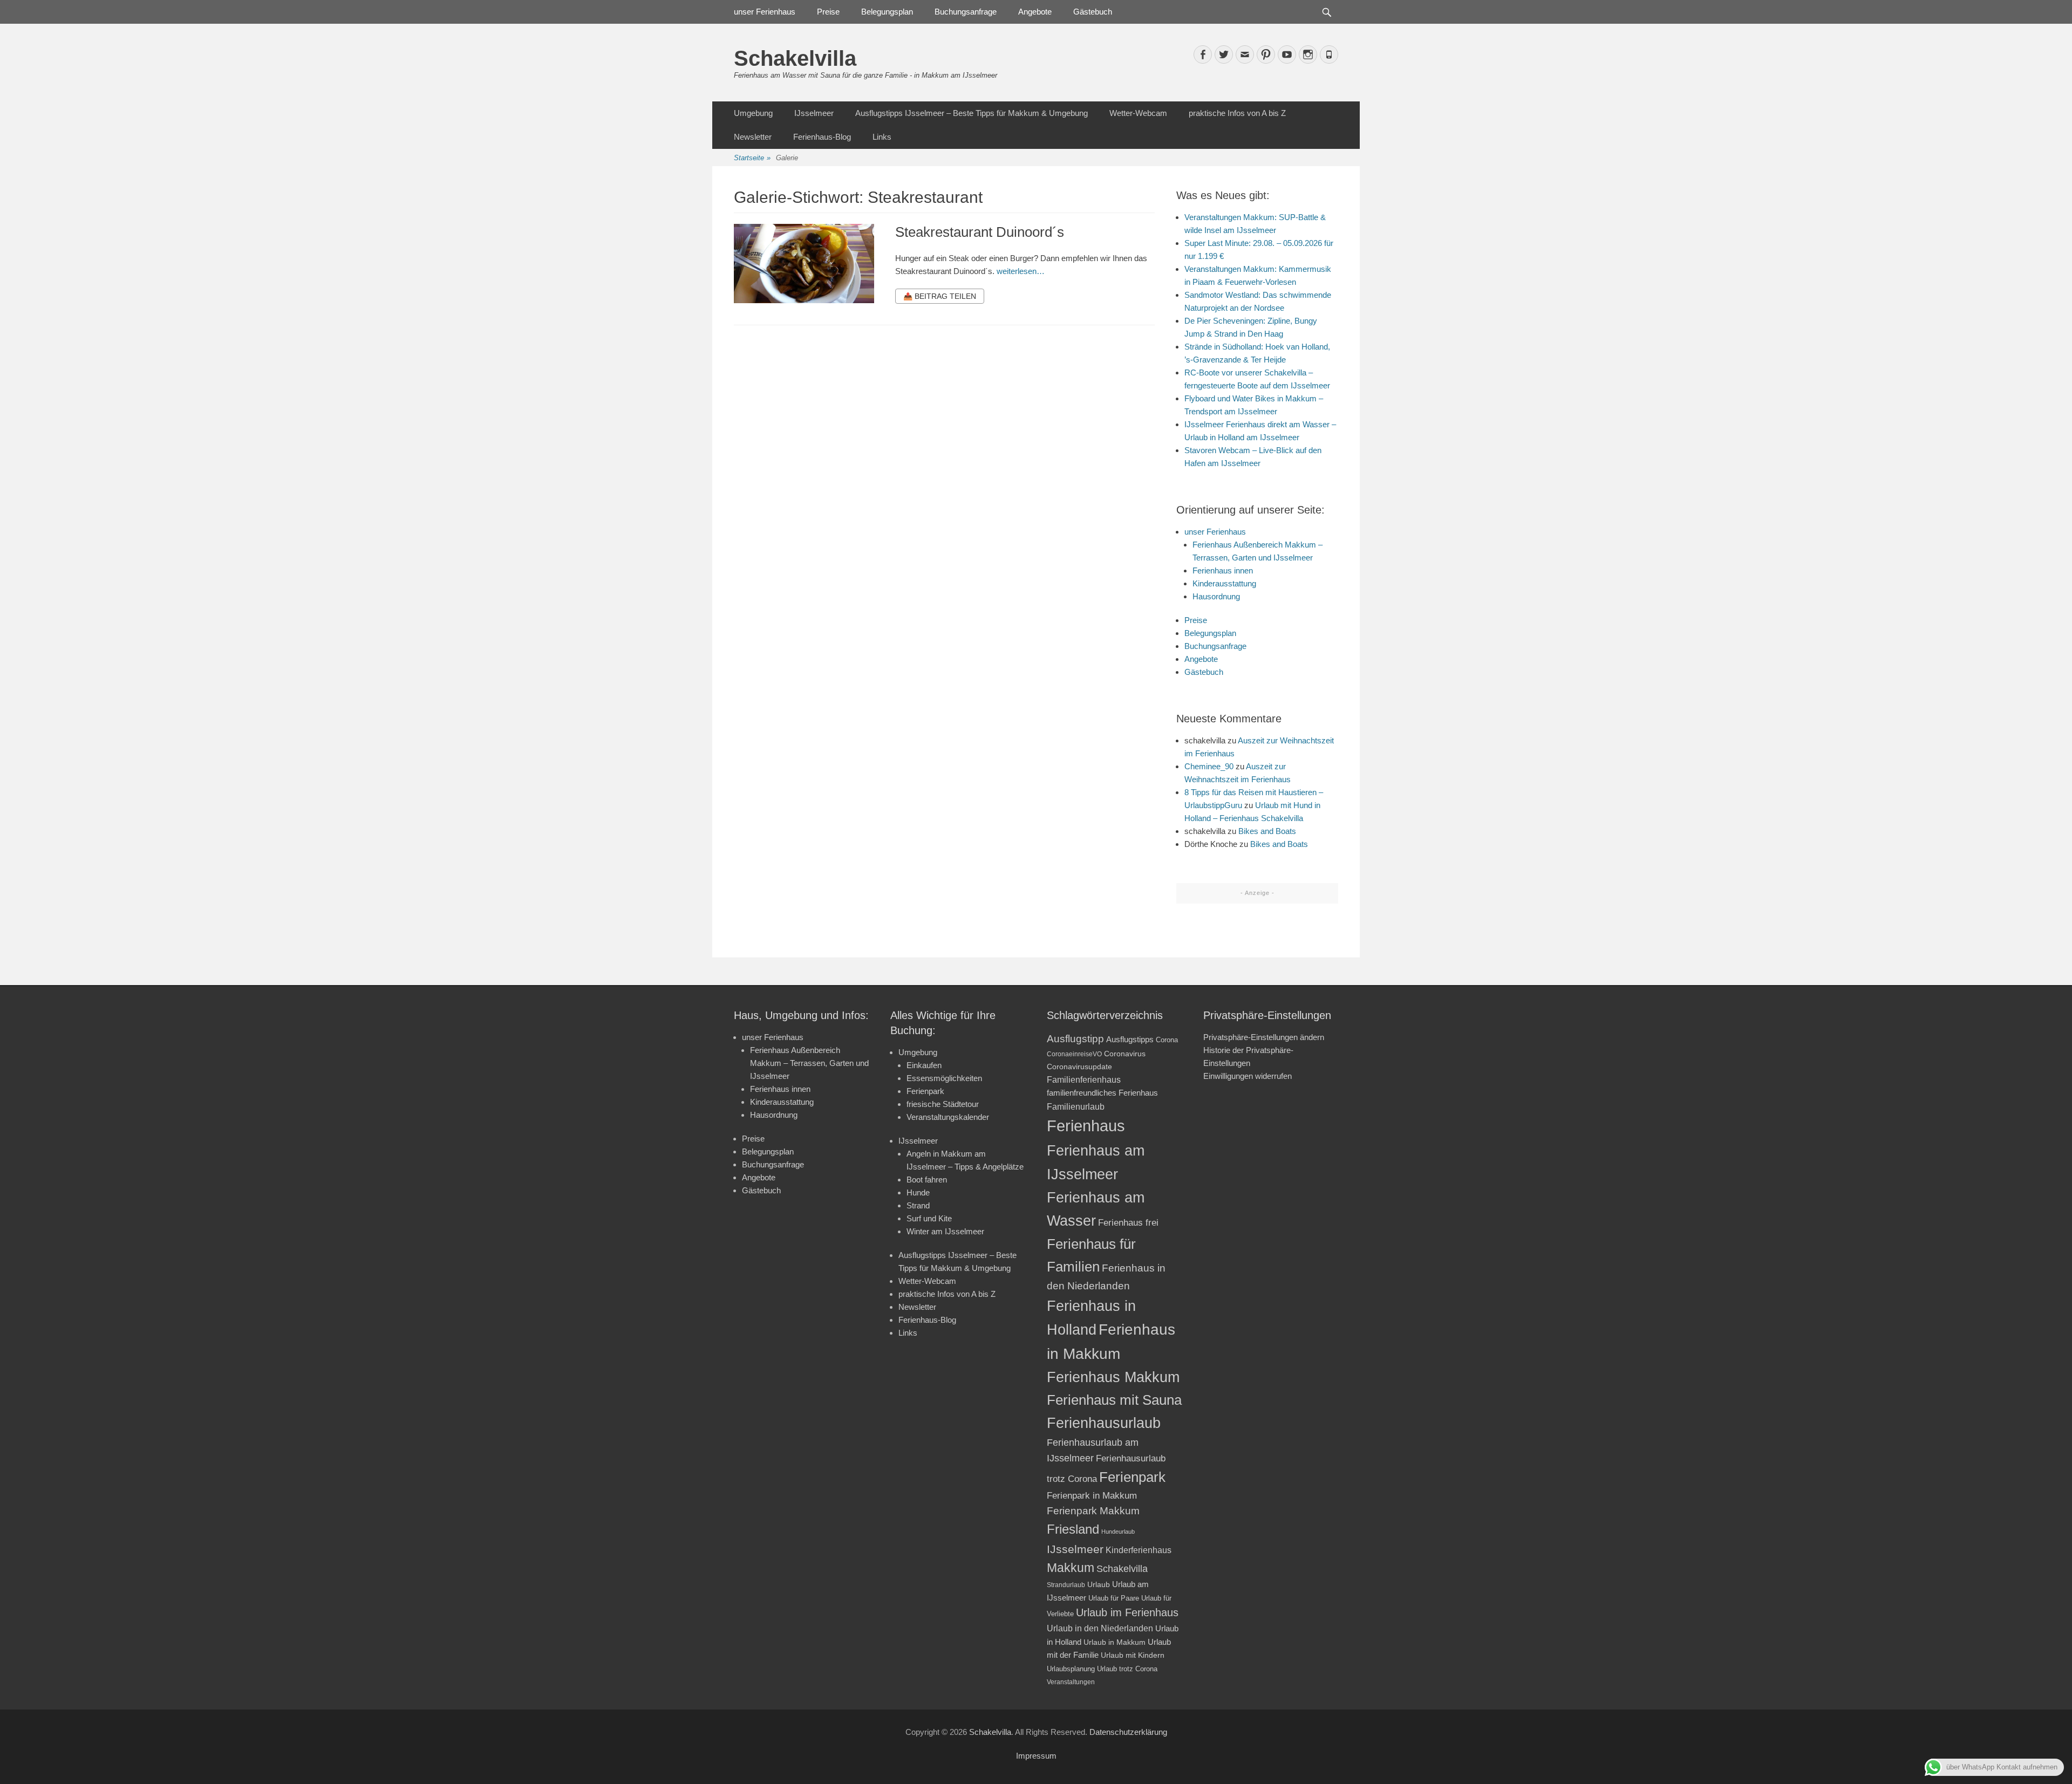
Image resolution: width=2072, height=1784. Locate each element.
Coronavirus (1125, 1054)
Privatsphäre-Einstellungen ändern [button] (1264, 1037)
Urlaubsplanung (1071, 1669)
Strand (918, 1205)
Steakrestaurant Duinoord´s (980, 232)
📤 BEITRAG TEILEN (940, 296)
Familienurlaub (1076, 1107)
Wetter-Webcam (1138, 113)
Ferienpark (925, 1091)
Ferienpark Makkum (1093, 1511)
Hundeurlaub (1118, 1532)
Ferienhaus (1086, 1126)
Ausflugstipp (1075, 1039)
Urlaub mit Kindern (1133, 1655)
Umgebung (753, 113)
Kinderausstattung (1224, 583)
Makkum (1071, 1568)
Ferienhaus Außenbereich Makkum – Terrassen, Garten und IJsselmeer (809, 1063)
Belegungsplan (887, 12)
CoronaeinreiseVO (1074, 1054)
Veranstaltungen (1071, 1682)
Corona (1167, 1040)
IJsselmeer (814, 113)
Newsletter (753, 137)
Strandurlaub (1066, 1585)
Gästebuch (1093, 12)
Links (882, 137)
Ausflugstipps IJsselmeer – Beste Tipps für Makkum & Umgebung (972, 113)
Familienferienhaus (1084, 1080)
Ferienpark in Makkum (1092, 1496)
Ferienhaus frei (1128, 1223)
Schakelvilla (795, 58)
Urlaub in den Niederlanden (1100, 1628)
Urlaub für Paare (1114, 1598)
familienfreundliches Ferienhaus (1102, 1093)
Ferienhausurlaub (1104, 1423)
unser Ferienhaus (765, 12)
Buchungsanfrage (966, 12)
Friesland (1073, 1529)
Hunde (918, 1192)
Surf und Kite (929, 1218)
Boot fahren (927, 1180)
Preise (828, 12)
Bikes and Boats (1267, 831)
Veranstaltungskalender (948, 1117)
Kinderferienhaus (1139, 1550)
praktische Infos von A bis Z (1237, 113)
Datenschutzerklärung (1128, 1732)
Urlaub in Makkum (1115, 1642)
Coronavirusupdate (1079, 1067)
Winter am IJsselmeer (945, 1231)
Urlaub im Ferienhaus (1127, 1612)
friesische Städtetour (943, 1104)
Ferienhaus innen (1223, 570)
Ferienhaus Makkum (1113, 1377)
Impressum (1036, 1756)
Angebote (1035, 12)
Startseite (752, 158)
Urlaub (1099, 1584)
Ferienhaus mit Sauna (1114, 1400)
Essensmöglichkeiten (944, 1078)
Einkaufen (924, 1065)
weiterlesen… (1021, 271)
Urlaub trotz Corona (1127, 1669)
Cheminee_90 (1209, 766)
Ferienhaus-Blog (822, 137)
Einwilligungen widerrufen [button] (1248, 1076)
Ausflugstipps (1130, 1039)
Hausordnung (1216, 596)
